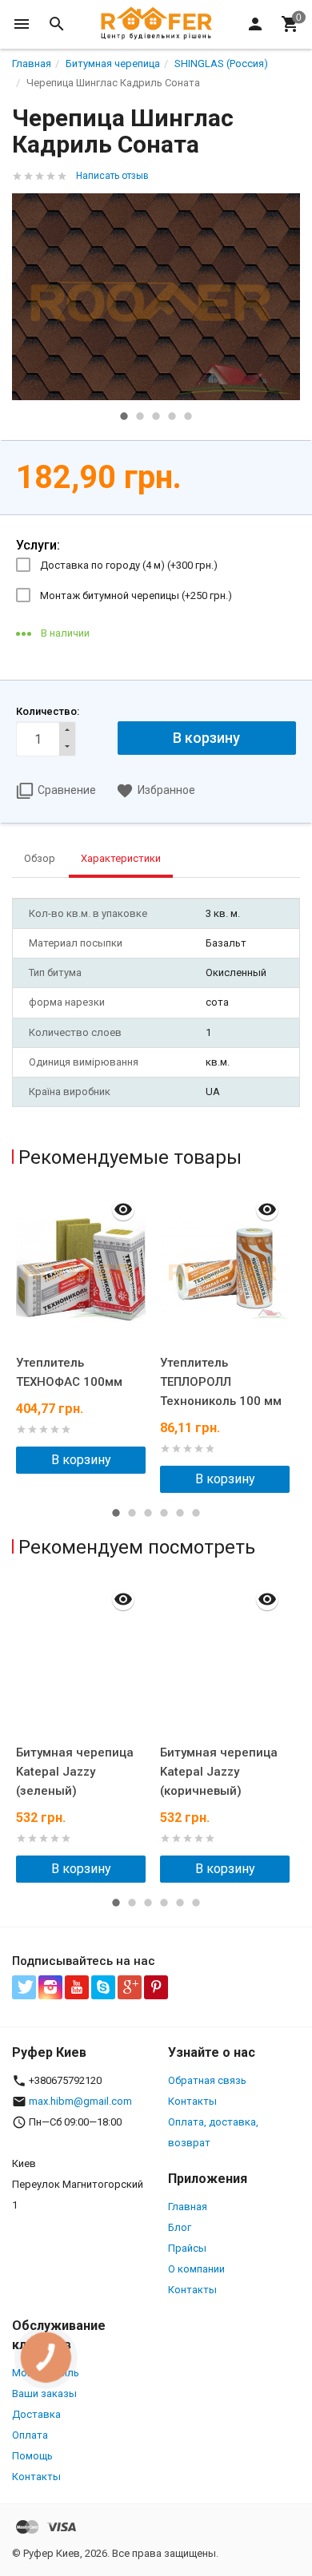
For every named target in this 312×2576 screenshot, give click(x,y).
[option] (156, 297)
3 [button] (156, 416)
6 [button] (196, 1513)
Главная (188, 2207)
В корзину (81, 1460)
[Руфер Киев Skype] (103, 1987)
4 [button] (172, 416)
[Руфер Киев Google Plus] (130, 1987)
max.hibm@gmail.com (80, 2101)
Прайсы (187, 2248)
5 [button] (188, 416)
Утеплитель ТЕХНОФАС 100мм (69, 1372)
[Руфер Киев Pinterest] (156, 1987)
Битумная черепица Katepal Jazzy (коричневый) (219, 1772)
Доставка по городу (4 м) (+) (129, 565)
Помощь (32, 2456)
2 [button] (140, 416)
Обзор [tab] (40, 858)
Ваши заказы (44, 2393)
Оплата (30, 2435)
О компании (196, 2269)
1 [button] (124, 416)
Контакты (192, 2101)
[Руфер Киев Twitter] (24, 1987)
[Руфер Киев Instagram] (50, 1987)
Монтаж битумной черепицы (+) (136, 595)
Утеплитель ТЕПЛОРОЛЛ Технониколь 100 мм (221, 1382)
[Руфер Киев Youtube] (77, 1987)
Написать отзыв (112, 176)
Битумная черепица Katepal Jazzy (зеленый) (75, 1772)
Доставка (36, 2414)
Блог (180, 2227)
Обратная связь (207, 2080)
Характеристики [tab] (121, 858)
